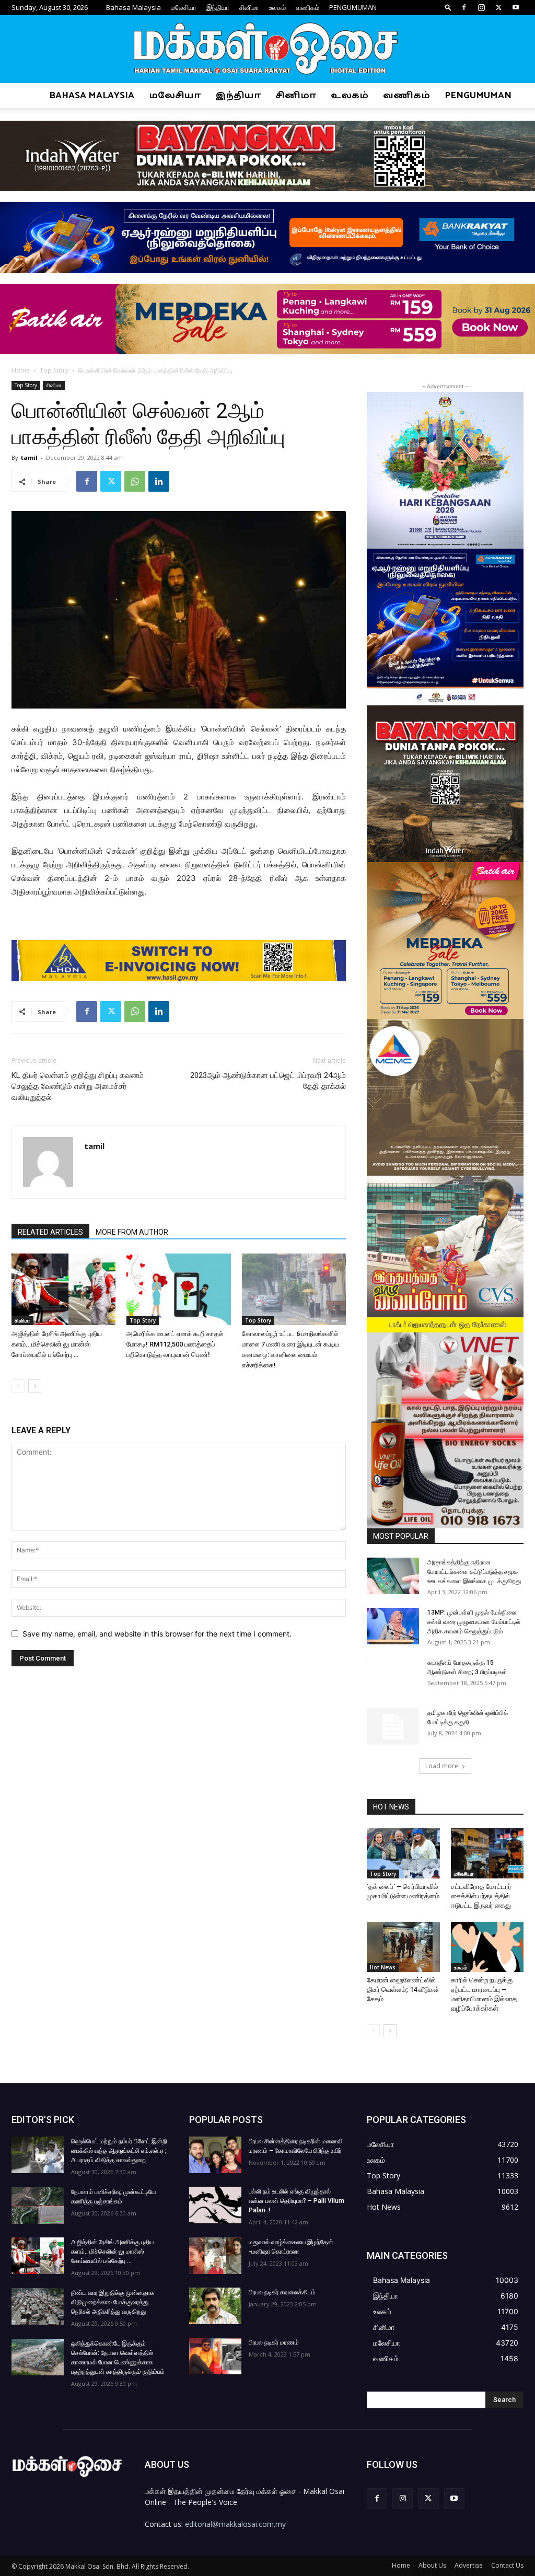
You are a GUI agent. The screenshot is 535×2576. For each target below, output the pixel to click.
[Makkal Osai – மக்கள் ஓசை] (267, 50)
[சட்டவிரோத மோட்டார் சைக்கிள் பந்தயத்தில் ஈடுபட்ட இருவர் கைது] (487, 1853)
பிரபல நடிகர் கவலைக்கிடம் (282, 2292)
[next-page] (35, 1386)
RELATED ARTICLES (50, 1232)
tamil (29, 457)
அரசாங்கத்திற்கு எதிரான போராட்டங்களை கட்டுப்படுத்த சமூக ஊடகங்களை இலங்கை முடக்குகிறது (474, 1572)
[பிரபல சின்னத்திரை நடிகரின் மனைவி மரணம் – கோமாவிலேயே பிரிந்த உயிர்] (215, 2155)
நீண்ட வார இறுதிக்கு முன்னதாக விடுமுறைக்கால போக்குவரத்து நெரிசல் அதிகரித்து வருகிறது (113, 2302)
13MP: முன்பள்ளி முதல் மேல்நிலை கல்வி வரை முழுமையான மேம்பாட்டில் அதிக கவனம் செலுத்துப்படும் (474, 1622)
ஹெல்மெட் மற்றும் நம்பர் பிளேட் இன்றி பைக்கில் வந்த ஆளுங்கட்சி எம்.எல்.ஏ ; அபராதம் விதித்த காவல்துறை (119, 2151)
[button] (448, 7)
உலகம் (277, 7)
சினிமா (249, 7)
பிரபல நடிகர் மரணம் (274, 2342)
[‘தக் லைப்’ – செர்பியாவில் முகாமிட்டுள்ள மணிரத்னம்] (403, 1853)
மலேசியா (184, 7)
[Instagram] (481, 7)
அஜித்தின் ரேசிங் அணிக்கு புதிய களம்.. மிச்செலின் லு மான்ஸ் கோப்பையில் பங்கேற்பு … (57, 1344)
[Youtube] (516, 7)
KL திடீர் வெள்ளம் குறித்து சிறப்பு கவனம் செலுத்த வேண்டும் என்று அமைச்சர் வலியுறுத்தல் (78, 1086)
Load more (442, 1766)
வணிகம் (307, 7)
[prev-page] (18, 1386)
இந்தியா (218, 7)
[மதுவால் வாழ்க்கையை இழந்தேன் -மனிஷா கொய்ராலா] (215, 2256)
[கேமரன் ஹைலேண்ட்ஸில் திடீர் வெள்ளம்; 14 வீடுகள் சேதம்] (403, 1947)
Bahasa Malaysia (133, 7)
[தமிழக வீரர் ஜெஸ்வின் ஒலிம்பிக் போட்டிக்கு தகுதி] (393, 1726)
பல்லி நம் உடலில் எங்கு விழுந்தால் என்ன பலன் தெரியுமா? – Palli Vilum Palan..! (296, 2201)
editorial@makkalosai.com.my (235, 2524)
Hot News (383, 1967)
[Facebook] (464, 7)
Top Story (54, 370)
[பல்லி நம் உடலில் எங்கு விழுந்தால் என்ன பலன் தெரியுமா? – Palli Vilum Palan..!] (215, 2205)
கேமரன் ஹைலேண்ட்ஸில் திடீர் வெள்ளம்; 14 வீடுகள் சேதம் (403, 1989)
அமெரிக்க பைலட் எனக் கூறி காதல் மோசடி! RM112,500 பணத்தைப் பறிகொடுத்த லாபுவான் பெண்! (175, 1344)
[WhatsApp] (135, 481)
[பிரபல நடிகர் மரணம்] (215, 2356)
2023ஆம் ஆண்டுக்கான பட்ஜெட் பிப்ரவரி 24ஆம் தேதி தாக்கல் (268, 1081)
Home (21, 370)
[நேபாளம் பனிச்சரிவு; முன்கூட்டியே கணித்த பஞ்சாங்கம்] (38, 2206)
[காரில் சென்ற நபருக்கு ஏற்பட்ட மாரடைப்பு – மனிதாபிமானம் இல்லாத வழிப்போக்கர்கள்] (487, 1947)
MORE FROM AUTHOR (132, 1232)
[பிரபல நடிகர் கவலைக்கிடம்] (215, 2306)
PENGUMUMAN (353, 7)
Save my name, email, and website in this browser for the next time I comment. (157, 1634)
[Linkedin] (159, 481)
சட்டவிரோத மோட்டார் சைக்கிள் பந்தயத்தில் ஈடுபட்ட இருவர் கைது (481, 1896)
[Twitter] (498, 7)
